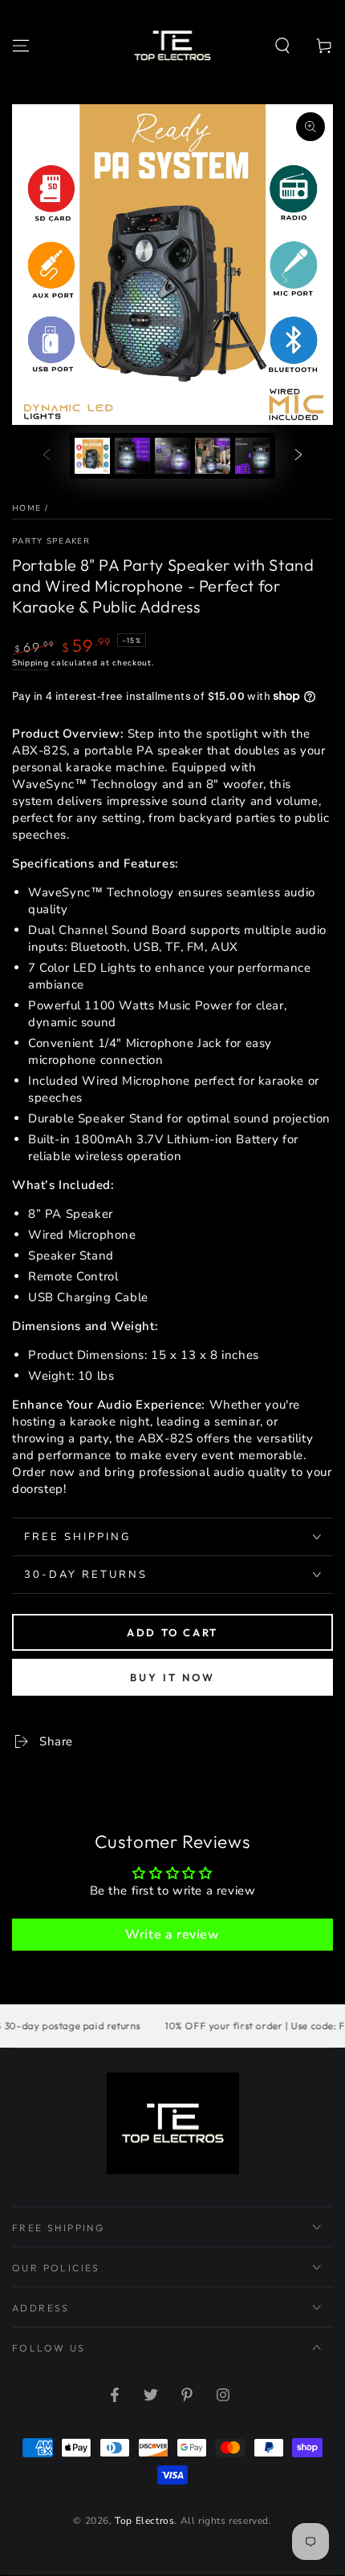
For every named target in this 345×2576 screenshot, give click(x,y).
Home (26, 508)
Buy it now (172, 1677)
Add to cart (172, 1632)
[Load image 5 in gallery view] (253, 456)
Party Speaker (51, 541)
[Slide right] (298, 456)
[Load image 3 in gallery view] (172, 456)
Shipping (30, 663)
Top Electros (144, 2521)
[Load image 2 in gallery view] (132, 456)
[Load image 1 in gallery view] (92, 456)
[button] (282, 46)
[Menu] (21, 46)
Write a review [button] (172, 1935)
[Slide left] (47, 456)
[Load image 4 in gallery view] (213, 456)
